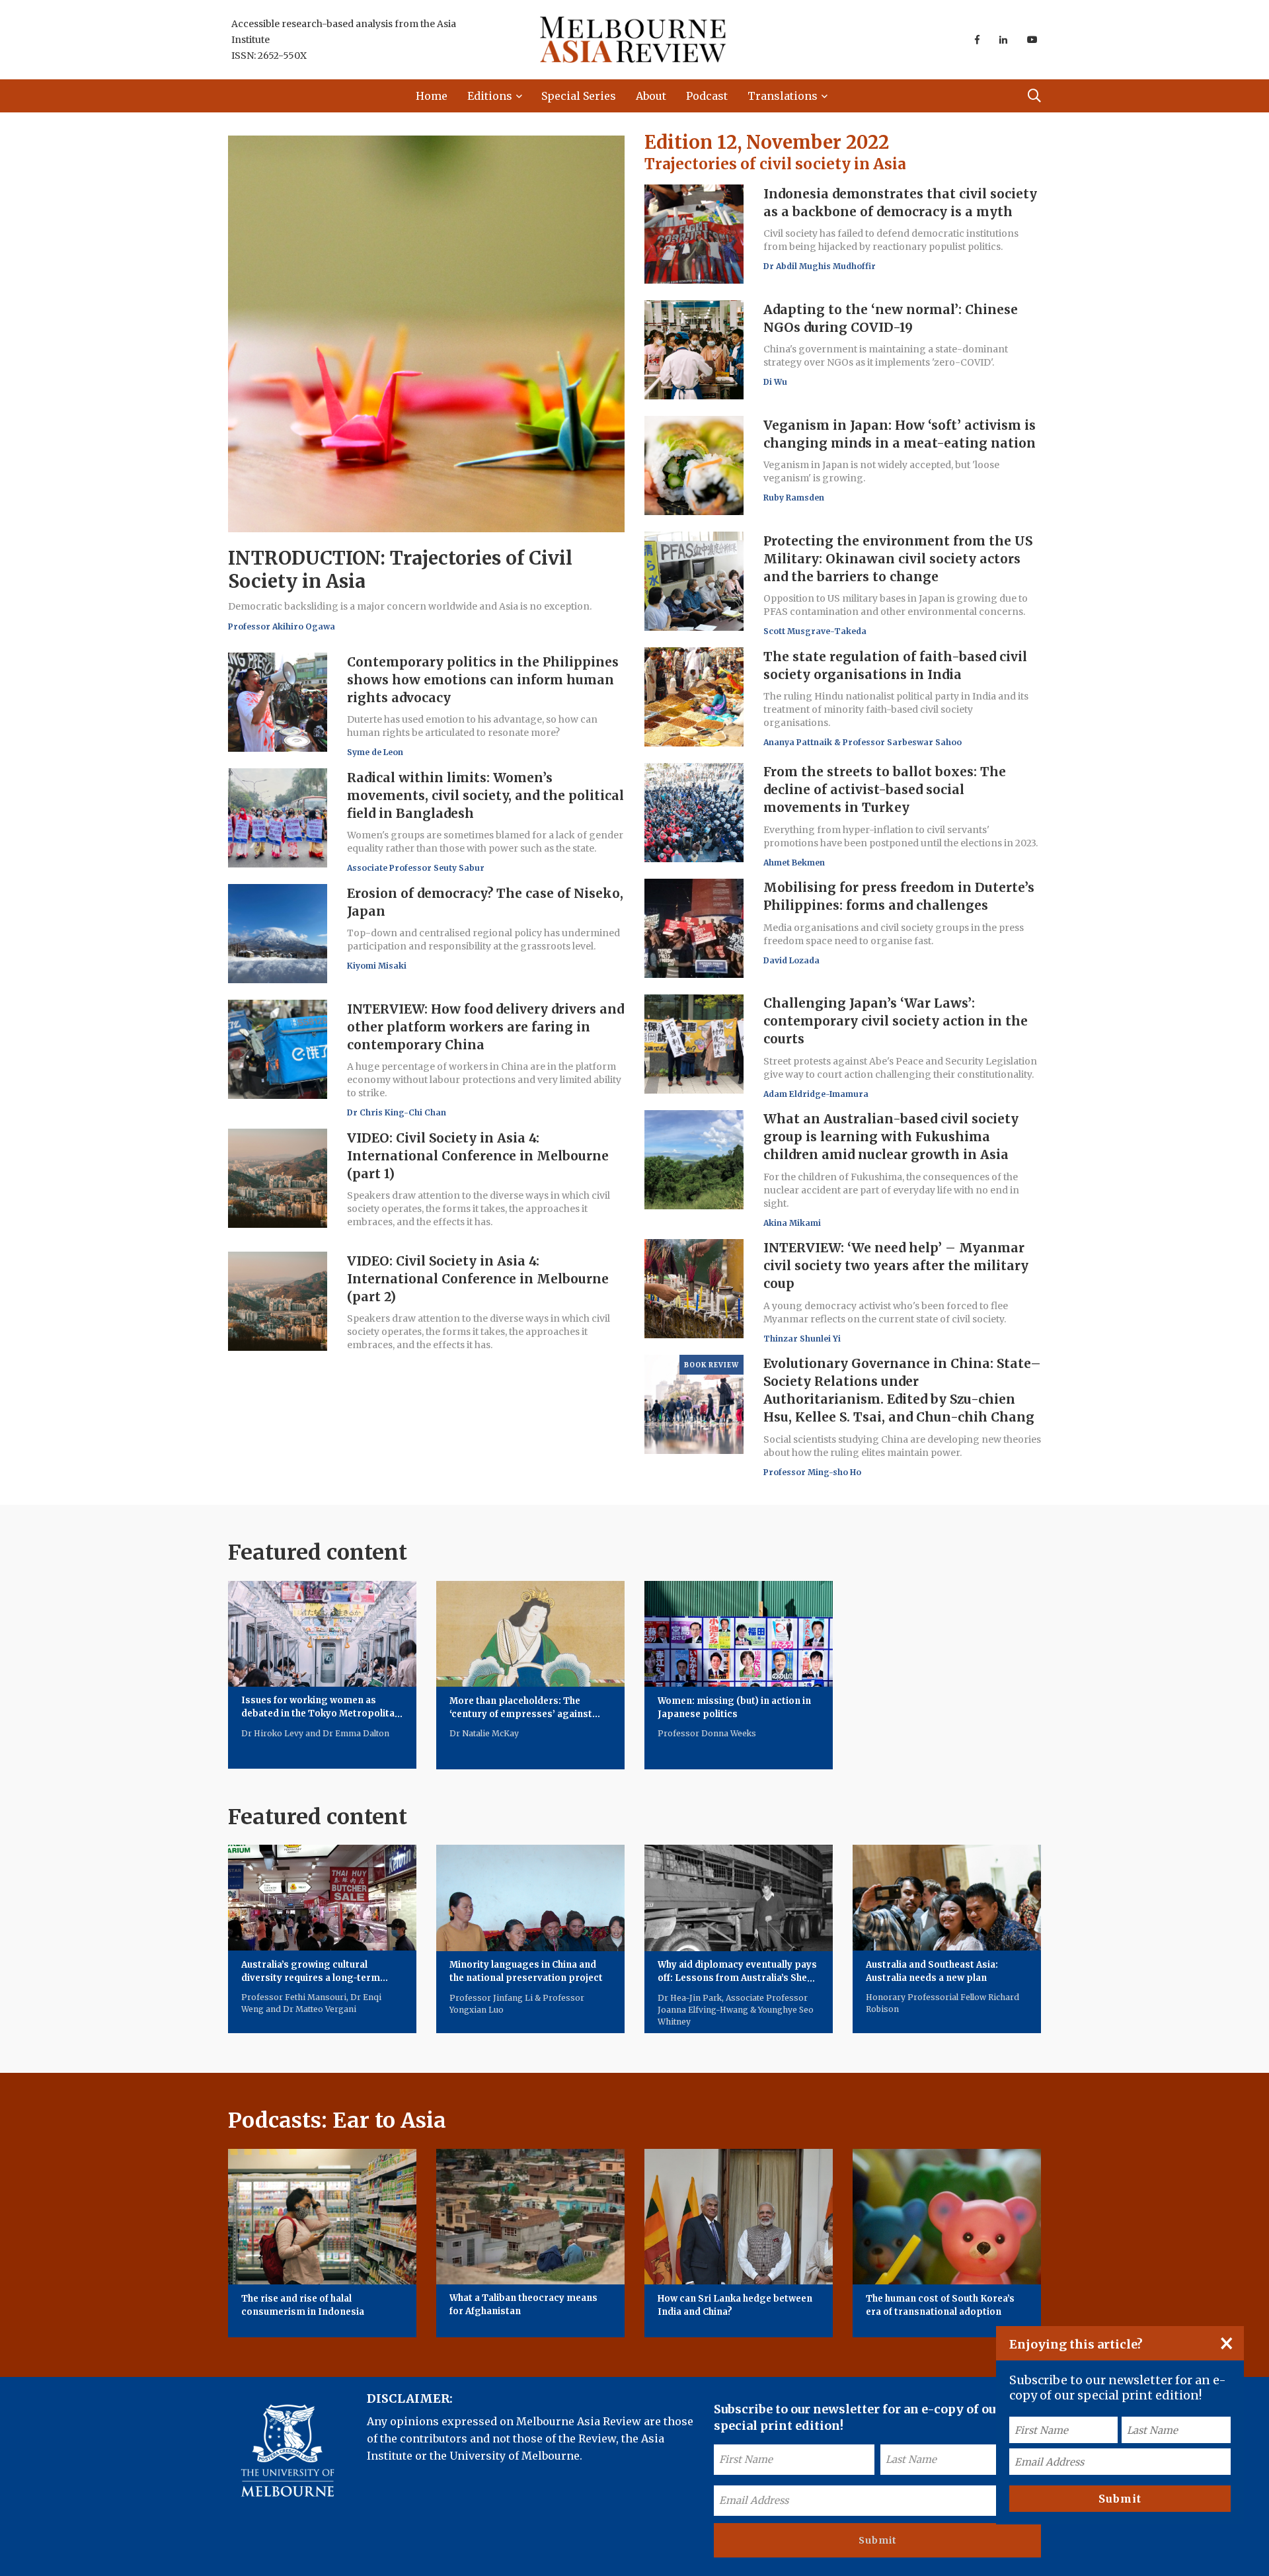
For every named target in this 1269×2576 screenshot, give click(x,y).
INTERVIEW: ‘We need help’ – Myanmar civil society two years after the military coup (896, 1266)
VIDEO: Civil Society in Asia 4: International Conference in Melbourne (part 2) (478, 1279)
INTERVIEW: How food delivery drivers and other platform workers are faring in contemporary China (485, 1027)
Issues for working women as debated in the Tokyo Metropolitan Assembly (321, 1714)
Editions (490, 96)
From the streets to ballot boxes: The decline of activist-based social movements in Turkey (885, 790)
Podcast (707, 96)
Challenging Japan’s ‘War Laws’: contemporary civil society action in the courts (896, 1022)
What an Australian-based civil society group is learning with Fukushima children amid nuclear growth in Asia (891, 1137)
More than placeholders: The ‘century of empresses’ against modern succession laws (521, 1714)
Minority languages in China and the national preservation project (526, 1972)
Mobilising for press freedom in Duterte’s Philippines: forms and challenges (899, 897)
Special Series (579, 96)
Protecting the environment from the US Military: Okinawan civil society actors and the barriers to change (898, 559)
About (651, 96)
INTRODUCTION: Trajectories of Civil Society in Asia (400, 570)
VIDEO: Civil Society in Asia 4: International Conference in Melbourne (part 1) (478, 1156)
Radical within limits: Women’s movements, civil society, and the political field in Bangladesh (485, 795)
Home (432, 96)
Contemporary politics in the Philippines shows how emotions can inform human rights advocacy (483, 680)
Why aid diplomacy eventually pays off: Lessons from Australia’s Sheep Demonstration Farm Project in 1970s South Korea (738, 1985)
